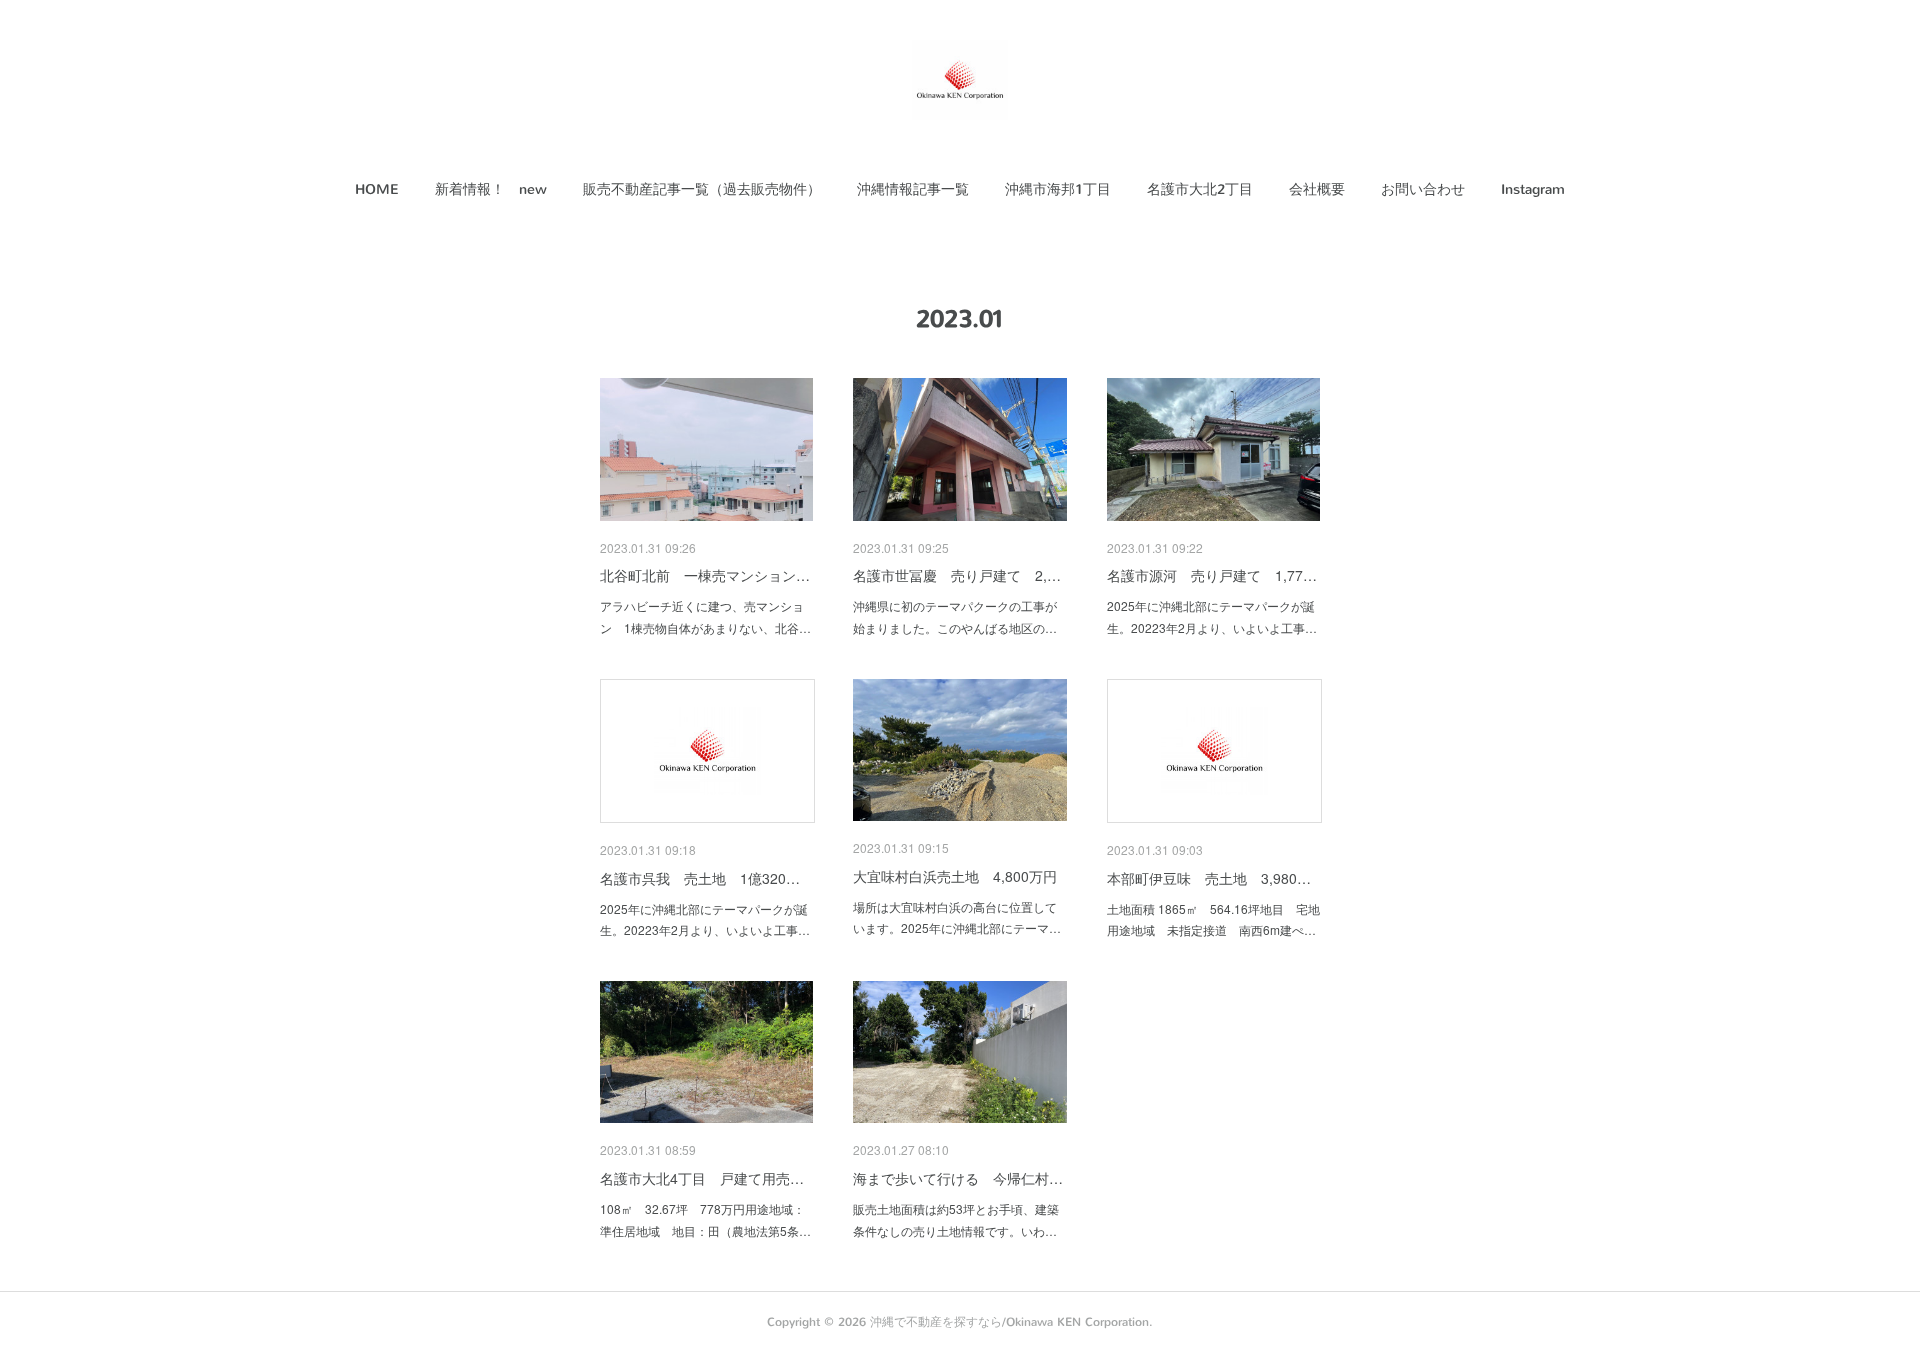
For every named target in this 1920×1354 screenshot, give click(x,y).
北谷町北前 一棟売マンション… (705, 575)
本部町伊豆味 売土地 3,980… (1209, 878)
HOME (377, 189)
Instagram (1533, 189)
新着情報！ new (491, 189)
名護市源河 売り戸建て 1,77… (1212, 575)
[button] (377, 190)
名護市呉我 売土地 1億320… (700, 878)
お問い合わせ (1423, 189)
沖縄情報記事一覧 (913, 189)
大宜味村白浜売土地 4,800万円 (955, 876)
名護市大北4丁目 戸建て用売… (702, 1178)
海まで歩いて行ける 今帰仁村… (958, 1178)
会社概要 (1317, 189)
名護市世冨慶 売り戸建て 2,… (957, 575)
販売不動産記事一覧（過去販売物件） (702, 189)
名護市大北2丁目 (1200, 189)
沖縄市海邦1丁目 (1058, 189)
